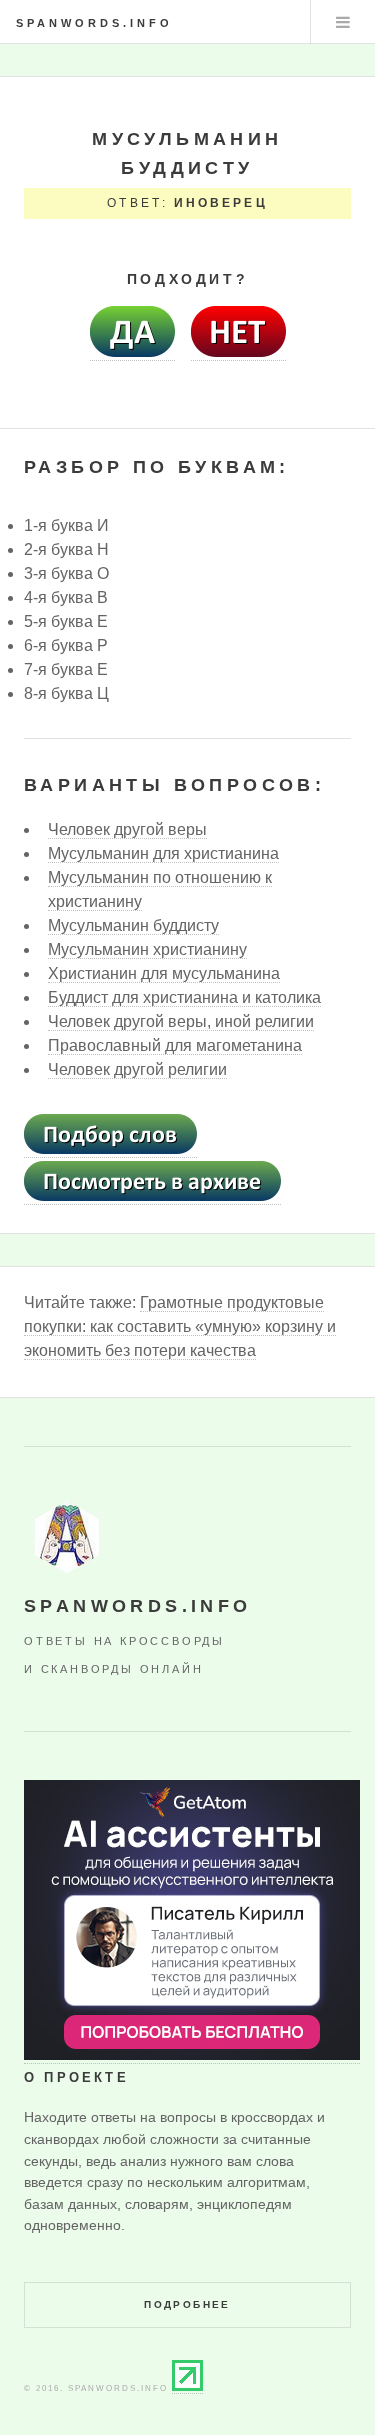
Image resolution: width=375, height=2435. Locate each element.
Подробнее (187, 2304)
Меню (343, 22)
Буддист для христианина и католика (184, 997)
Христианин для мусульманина (164, 973)
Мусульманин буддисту (133, 925)
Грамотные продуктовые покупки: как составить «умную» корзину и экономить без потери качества (180, 1326)
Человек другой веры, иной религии (181, 1021)
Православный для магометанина (175, 1045)
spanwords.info (94, 23)
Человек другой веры (127, 829)
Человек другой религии (137, 1069)
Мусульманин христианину (147, 949)
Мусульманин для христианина (163, 853)
